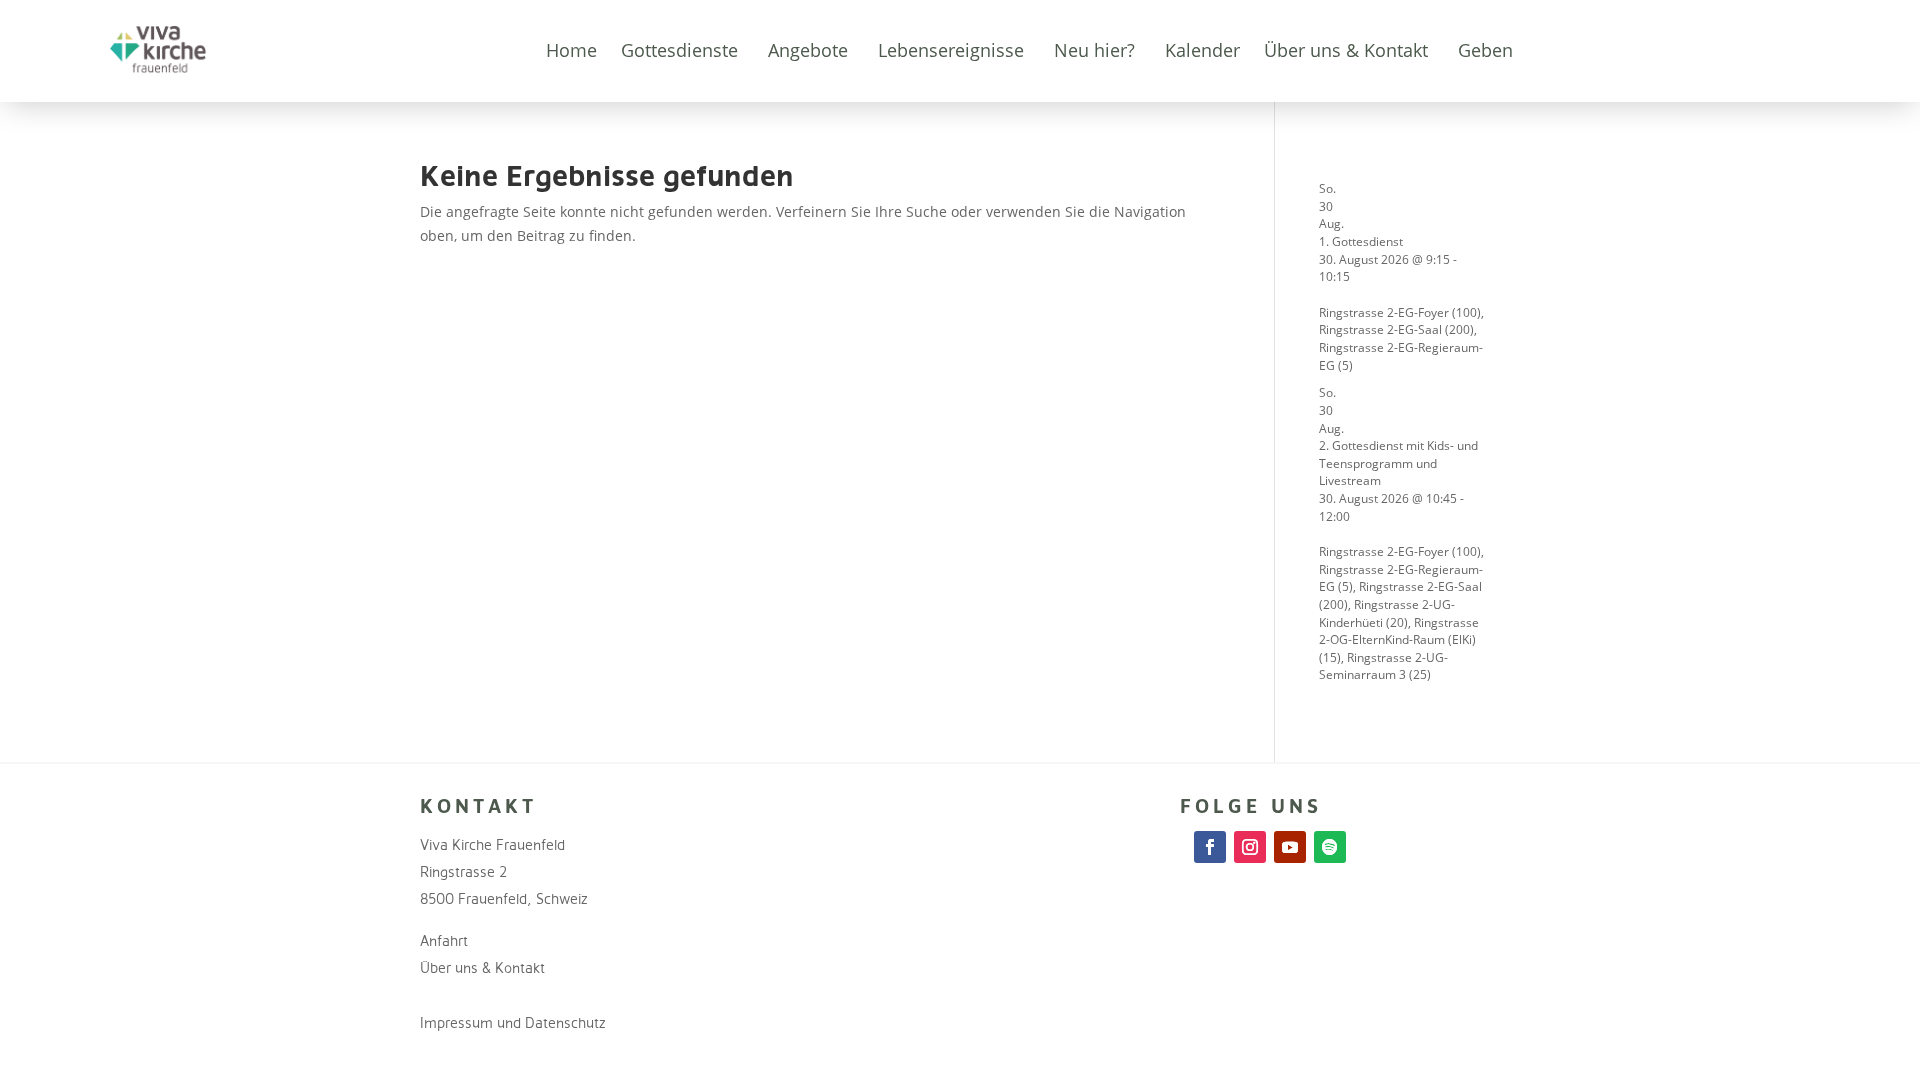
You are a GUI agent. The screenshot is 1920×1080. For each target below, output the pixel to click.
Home (571, 50)
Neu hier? (1094, 50)
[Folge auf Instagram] (1250, 847)
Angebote (808, 50)
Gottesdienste (679, 50)
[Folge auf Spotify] (1330, 847)
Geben (1485, 50)
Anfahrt (444, 940)
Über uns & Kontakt (1346, 50)
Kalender (1202, 50)
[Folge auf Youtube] (1290, 847)
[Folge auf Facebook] (1210, 847)
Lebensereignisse (951, 50)
